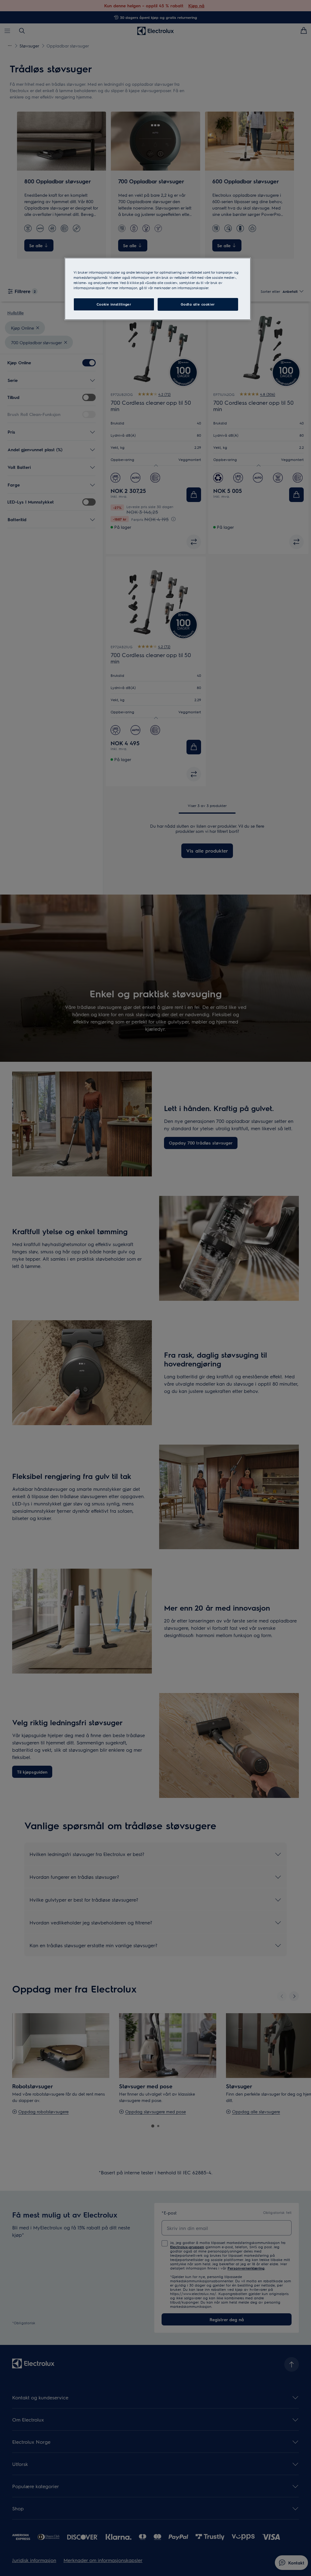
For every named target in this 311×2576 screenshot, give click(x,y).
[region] (158, 289)
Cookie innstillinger (114, 304)
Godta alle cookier (198, 304)
